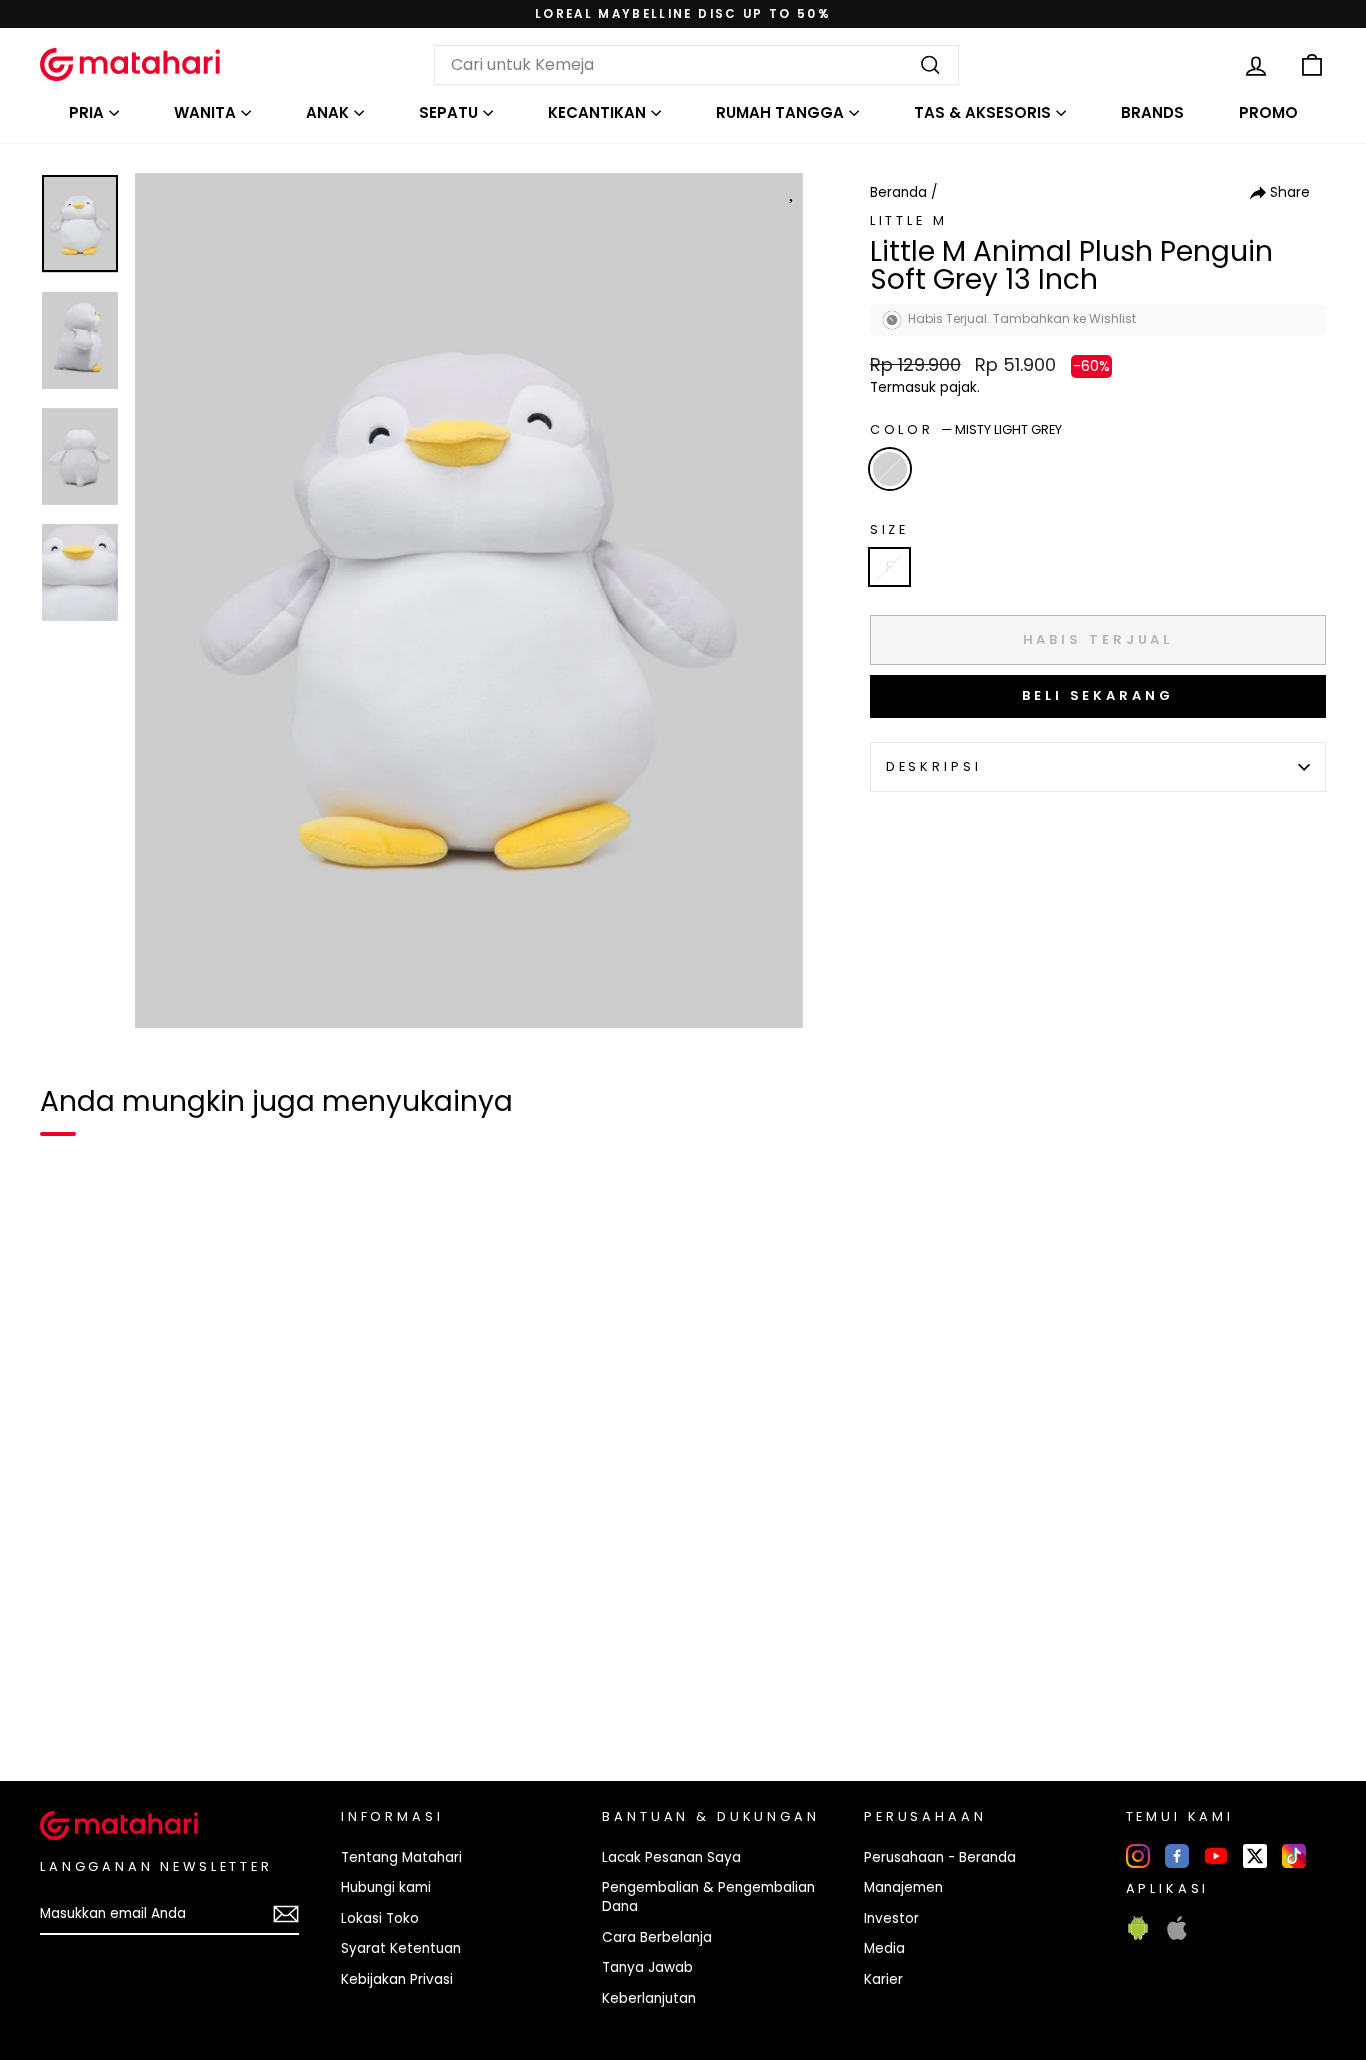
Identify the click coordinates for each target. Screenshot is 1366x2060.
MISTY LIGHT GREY (890, 469)
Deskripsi (934, 766)
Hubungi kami (386, 1887)
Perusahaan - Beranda (940, 1857)
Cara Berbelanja (657, 1937)
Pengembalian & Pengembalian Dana (708, 1897)
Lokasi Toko (380, 1918)
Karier (883, 1979)
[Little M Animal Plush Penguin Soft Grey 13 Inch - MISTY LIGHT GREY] (68, 1697)
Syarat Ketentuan (401, 1948)
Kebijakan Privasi (397, 1979)
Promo (1268, 112)
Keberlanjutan (649, 1998)
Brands (1152, 112)
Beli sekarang (1098, 695)
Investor (891, 1918)
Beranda (898, 192)
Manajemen (903, 1887)
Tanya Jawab (647, 1967)
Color (966, 429)
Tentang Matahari (401, 1857)
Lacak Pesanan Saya (671, 1857)
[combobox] (696, 65)
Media (884, 1948)
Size (889, 529)
